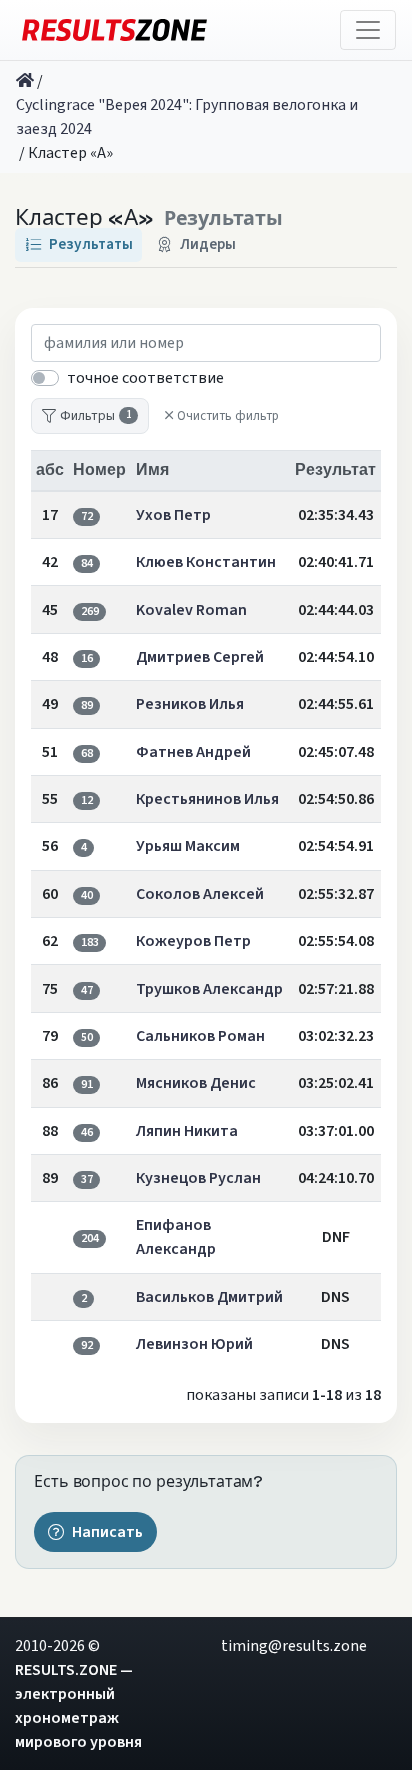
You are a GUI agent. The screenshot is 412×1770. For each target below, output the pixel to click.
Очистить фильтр (228, 416)
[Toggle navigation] (368, 30)
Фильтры (95, 415)
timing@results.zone (294, 1646)
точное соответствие (145, 378)
